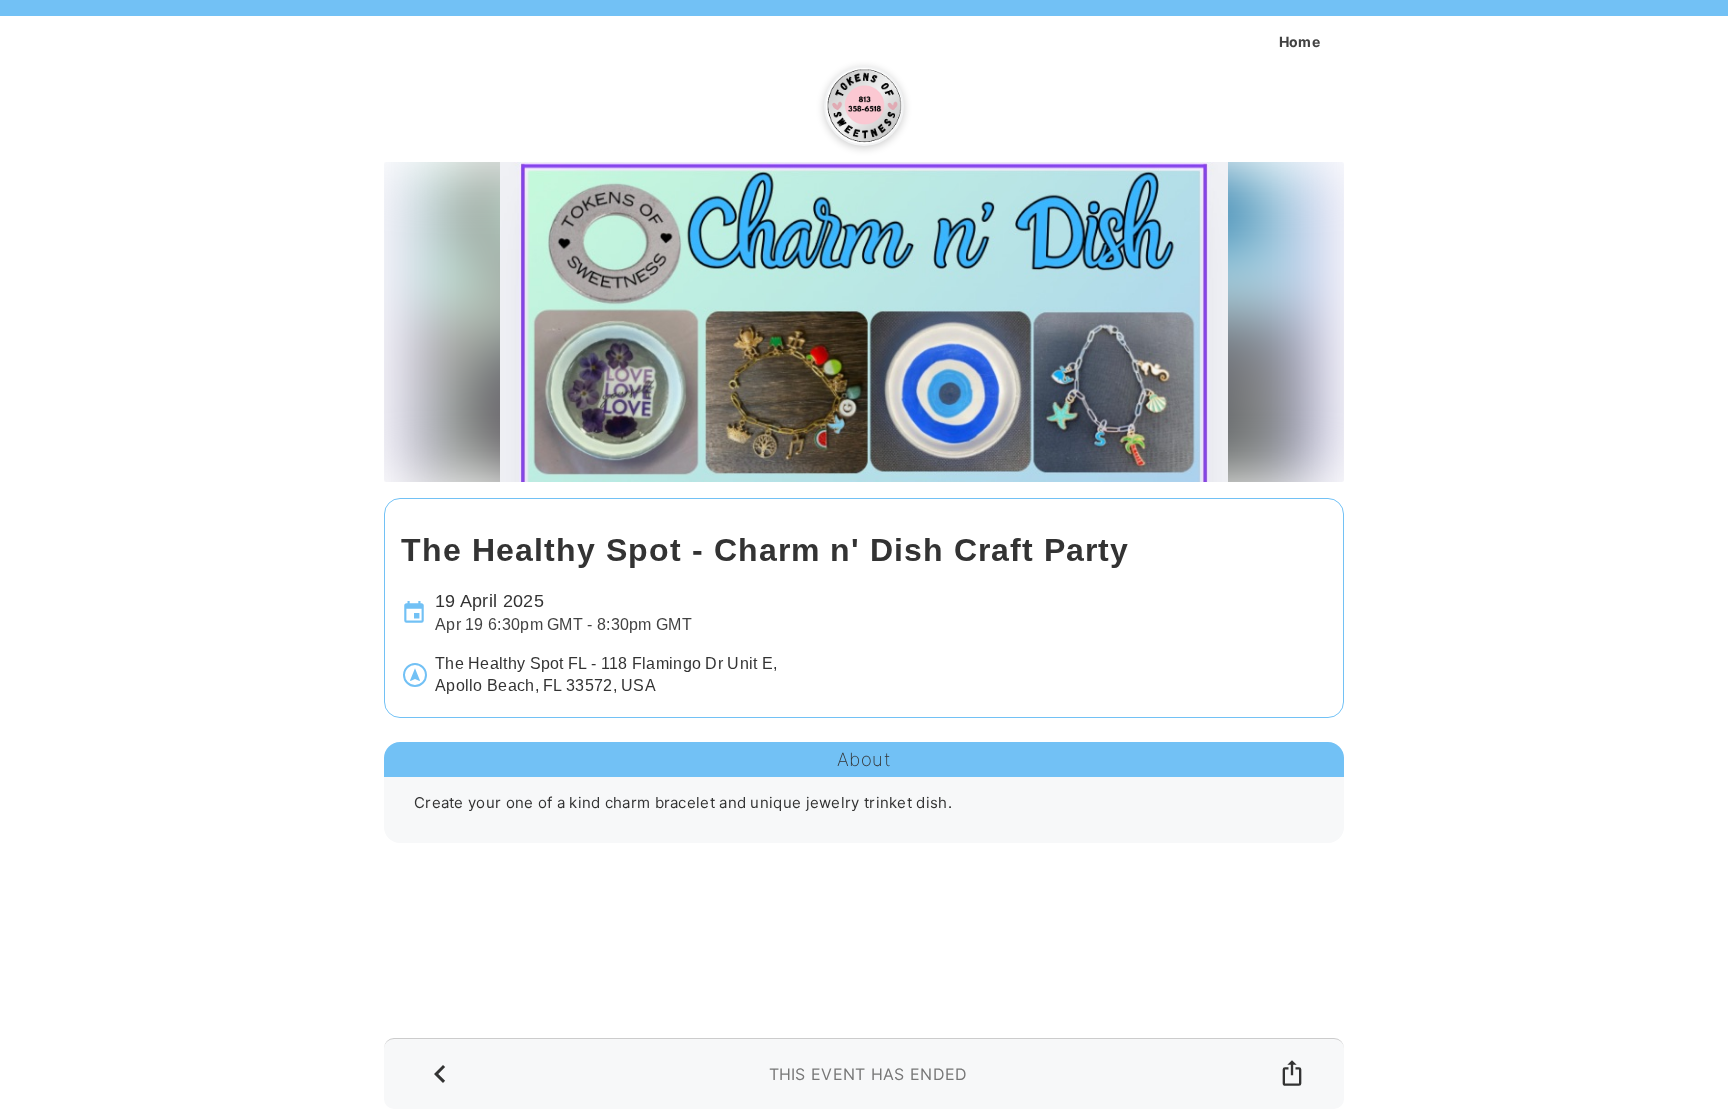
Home (1299, 41)
